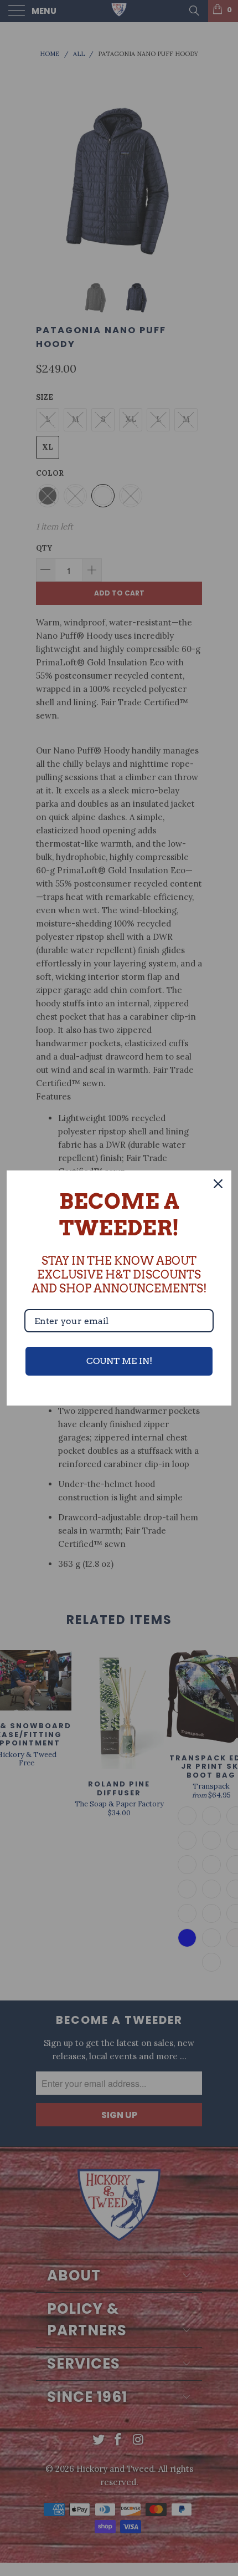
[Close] (218, 1184)
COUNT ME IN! (119, 1361)
